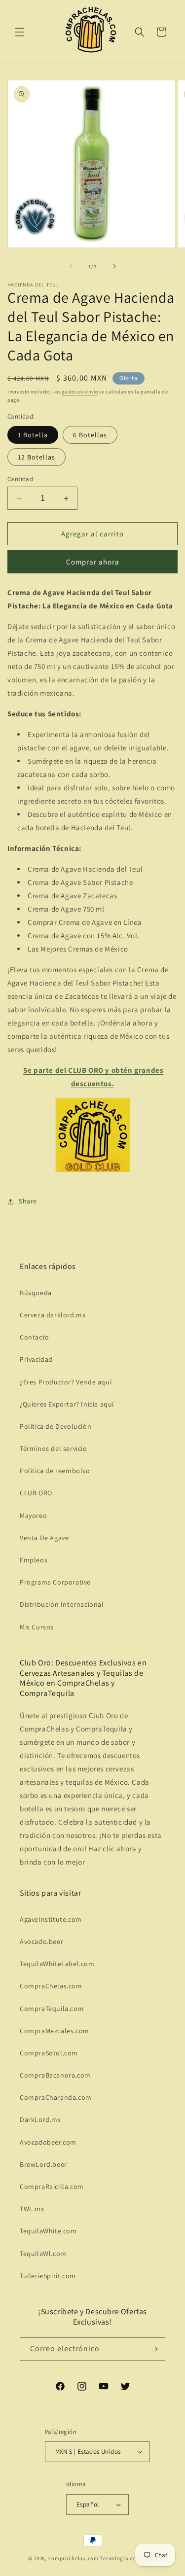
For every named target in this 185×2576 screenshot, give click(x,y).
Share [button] (28, 1201)
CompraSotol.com (49, 2053)
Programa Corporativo (55, 1582)
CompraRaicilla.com (52, 2187)
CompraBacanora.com (55, 2075)
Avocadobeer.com (48, 2142)
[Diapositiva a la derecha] (114, 266)
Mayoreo (33, 1516)
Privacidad (36, 1359)
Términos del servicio (54, 1448)
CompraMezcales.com (55, 2031)
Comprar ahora (93, 562)
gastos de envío (80, 392)
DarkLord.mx (40, 2119)
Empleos (34, 1560)
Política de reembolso (55, 1471)
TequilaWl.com (43, 2254)
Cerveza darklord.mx (53, 1315)
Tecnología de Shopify (128, 2558)
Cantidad (20, 479)
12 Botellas (37, 457)
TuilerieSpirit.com (48, 2276)
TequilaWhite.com (48, 2231)
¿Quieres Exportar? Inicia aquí (67, 1404)
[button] (20, 32)
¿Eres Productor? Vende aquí (66, 1382)
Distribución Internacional (62, 1604)
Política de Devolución (55, 1426)
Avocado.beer (41, 1941)
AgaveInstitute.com (51, 1919)
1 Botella (33, 435)
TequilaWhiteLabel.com (57, 1964)
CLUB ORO (36, 1493)
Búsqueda (36, 1293)
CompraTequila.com (52, 2009)
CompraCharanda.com (56, 2097)
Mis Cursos (37, 1627)
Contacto (35, 1337)
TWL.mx (32, 2209)
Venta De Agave (44, 1538)
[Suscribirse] (154, 2349)
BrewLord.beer (43, 2164)
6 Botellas (90, 435)
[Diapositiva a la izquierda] (71, 266)
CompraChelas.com (51, 1986)
